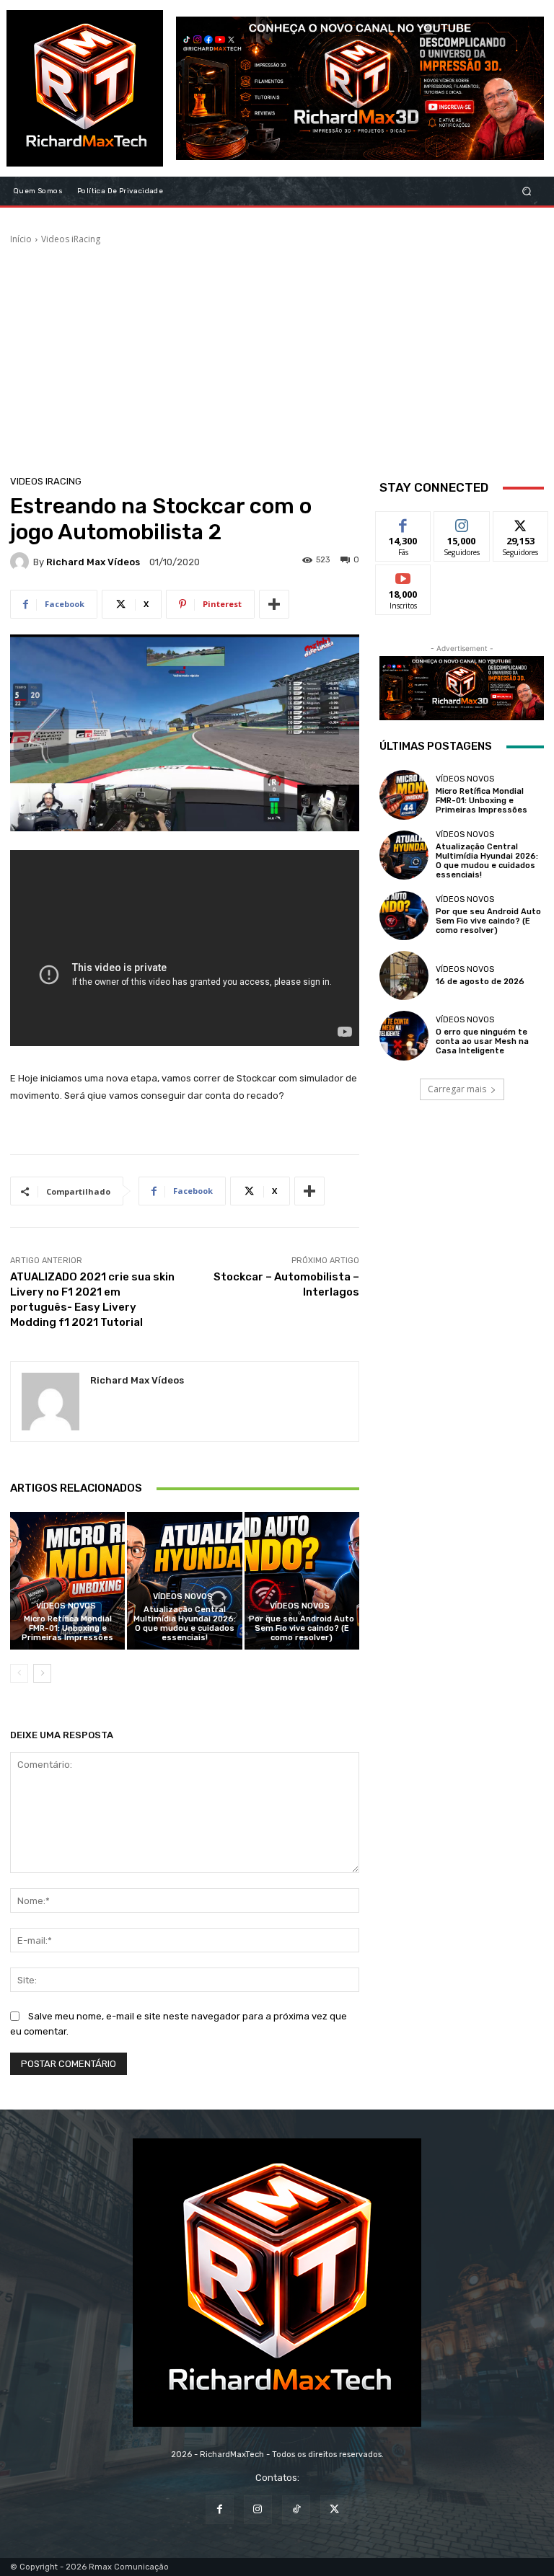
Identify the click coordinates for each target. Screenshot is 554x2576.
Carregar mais (457, 1089)
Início (21, 239)
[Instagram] (258, 2509)
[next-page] (42, 1673)
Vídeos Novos (66, 1606)
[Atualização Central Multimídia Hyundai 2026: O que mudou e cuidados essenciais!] (184, 1581)
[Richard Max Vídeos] (22, 562)
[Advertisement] (277, 354)
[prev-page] (19, 1673)
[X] (334, 2509)
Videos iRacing (71, 239)
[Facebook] (220, 2509)
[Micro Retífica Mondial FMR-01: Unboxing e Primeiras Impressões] (67, 1581)
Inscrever (403, 576)
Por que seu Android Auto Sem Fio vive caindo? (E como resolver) (302, 1628)
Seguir (462, 522)
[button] (527, 191)
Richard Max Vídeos (93, 562)
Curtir (403, 522)
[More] (274, 604)
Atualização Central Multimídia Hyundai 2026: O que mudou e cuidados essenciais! (185, 1624)
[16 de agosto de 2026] (404, 975)
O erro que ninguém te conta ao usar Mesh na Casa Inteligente (482, 1041)
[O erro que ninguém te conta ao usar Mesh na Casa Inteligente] (404, 1035)
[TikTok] (296, 2509)
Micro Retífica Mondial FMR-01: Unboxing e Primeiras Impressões (67, 1628)
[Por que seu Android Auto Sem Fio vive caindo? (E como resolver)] (302, 1581)
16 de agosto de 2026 (480, 982)
